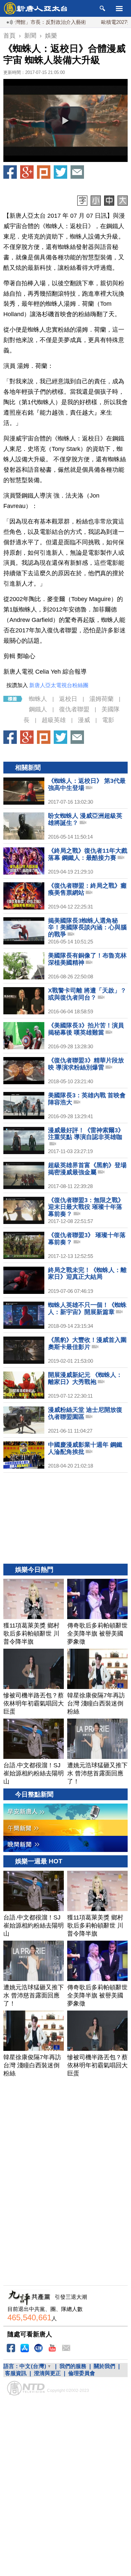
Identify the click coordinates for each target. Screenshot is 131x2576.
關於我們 (104, 2366)
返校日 (68, 699)
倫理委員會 (82, 2373)
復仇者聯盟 (74, 709)
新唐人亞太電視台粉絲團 (59, 685)
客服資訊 (16, 2373)
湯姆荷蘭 (101, 699)
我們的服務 (73, 2366)
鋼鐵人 (38, 709)
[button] (65, 121)
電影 (108, 720)
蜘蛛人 (38, 699)
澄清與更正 (47, 2373)
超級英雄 (54, 720)
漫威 (84, 720)
